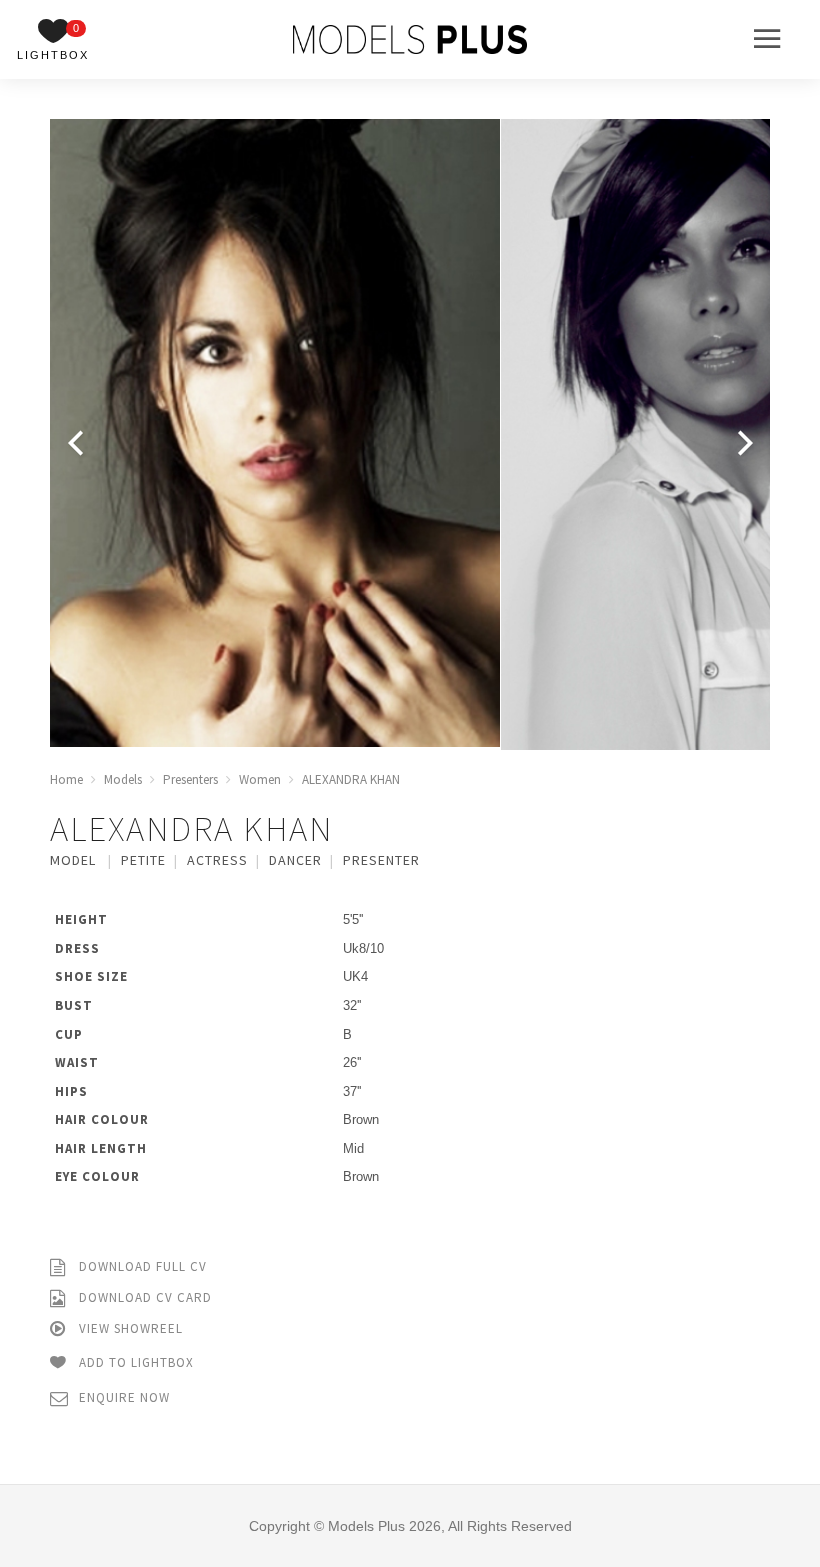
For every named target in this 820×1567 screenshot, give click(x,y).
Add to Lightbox (134, 1362)
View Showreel (129, 1328)
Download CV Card (143, 1297)
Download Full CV (141, 1266)
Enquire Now (122, 1397)
